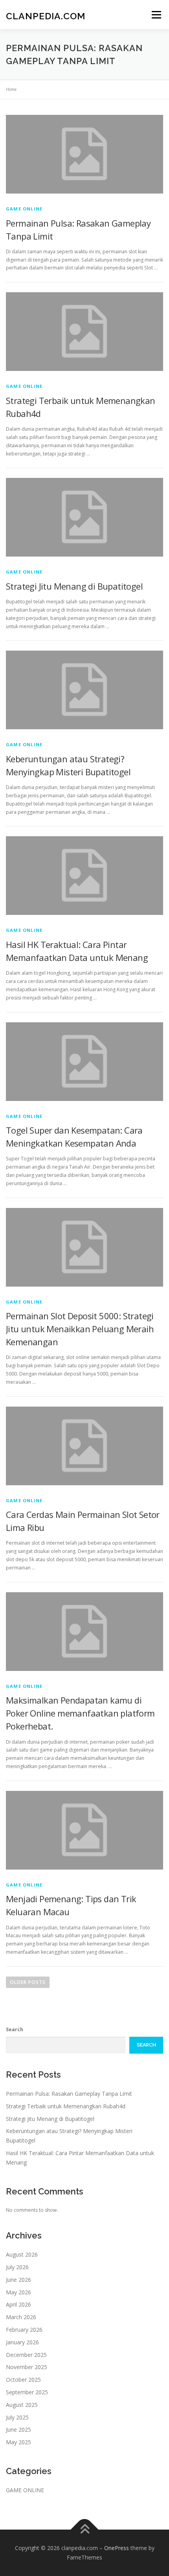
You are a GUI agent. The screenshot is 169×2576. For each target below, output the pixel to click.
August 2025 (22, 2405)
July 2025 (17, 2417)
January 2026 (22, 2342)
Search (15, 2029)
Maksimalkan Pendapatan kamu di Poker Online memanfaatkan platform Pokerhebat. (80, 1713)
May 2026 (18, 2292)
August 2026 (22, 2254)
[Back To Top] (85, 2530)
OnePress (117, 2548)
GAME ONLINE (24, 209)
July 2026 (17, 2267)
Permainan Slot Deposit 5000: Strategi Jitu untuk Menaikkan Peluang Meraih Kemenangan (80, 1329)
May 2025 (18, 2442)
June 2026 (18, 2280)
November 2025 (27, 2367)
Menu (156, 15)
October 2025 (23, 2380)
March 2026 (21, 2317)
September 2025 (27, 2392)
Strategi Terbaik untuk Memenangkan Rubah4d (66, 2106)
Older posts (28, 1982)
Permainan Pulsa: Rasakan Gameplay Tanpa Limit (69, 2094)
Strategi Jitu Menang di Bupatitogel (74, 586)
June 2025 (18, 2429)
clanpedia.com (46, 16)
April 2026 (18, 2304)
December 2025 (26, 2355)
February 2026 (24, 2330)
